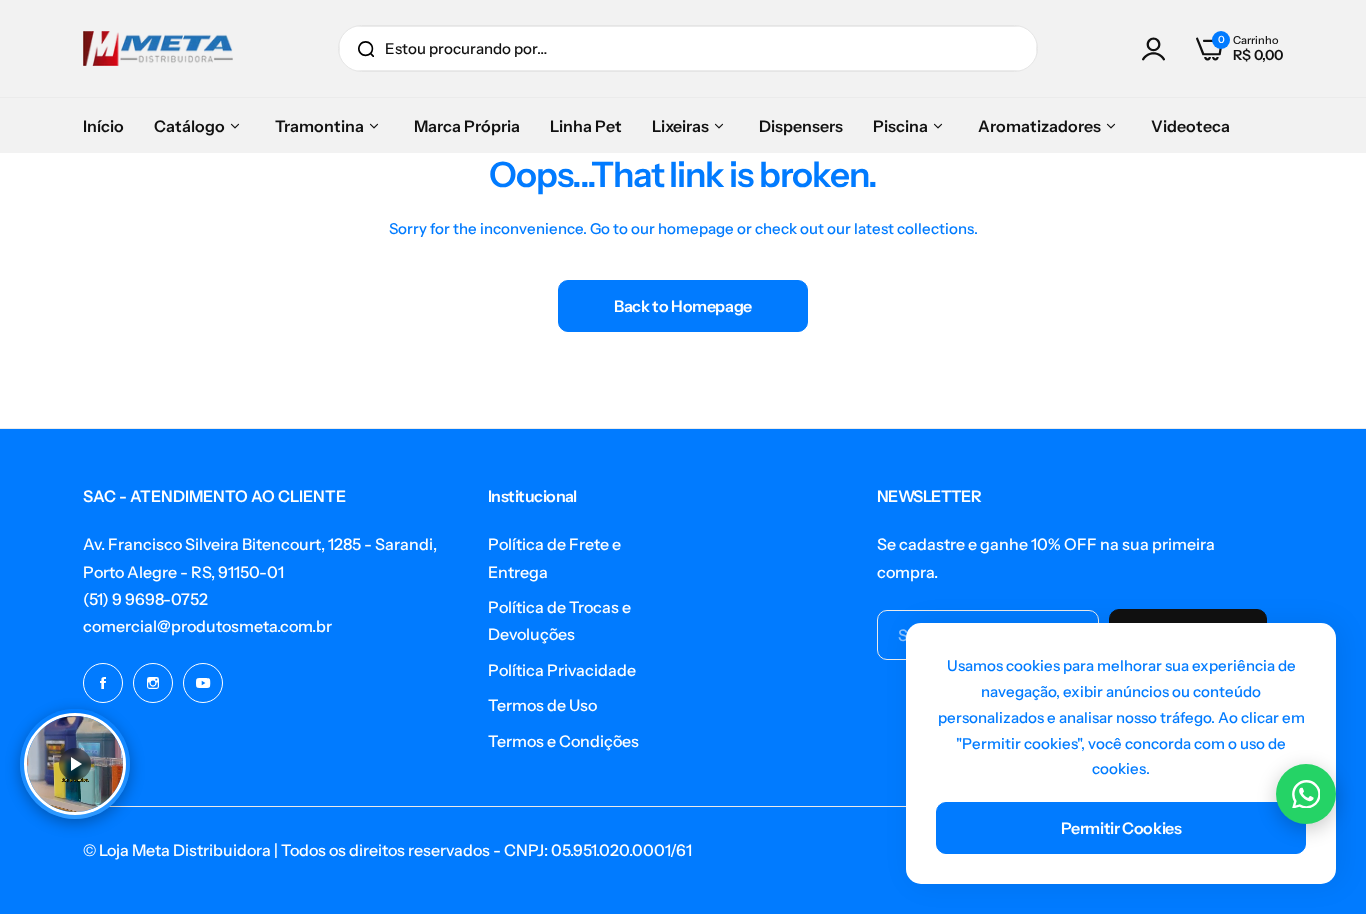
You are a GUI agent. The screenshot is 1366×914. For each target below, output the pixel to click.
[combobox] (688, 48)
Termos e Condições (563, 741)
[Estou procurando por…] (366, 48)
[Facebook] (103, 683)
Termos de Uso (542, 705)
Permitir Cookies (1121, 828)
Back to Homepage (683, 306)
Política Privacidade (562, 670)
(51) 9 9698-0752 (145, 599)
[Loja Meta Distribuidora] (158, 48)
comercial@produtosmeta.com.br (207, 626)
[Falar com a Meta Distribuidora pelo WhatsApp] (1306, 794)
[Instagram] (153, 683)
